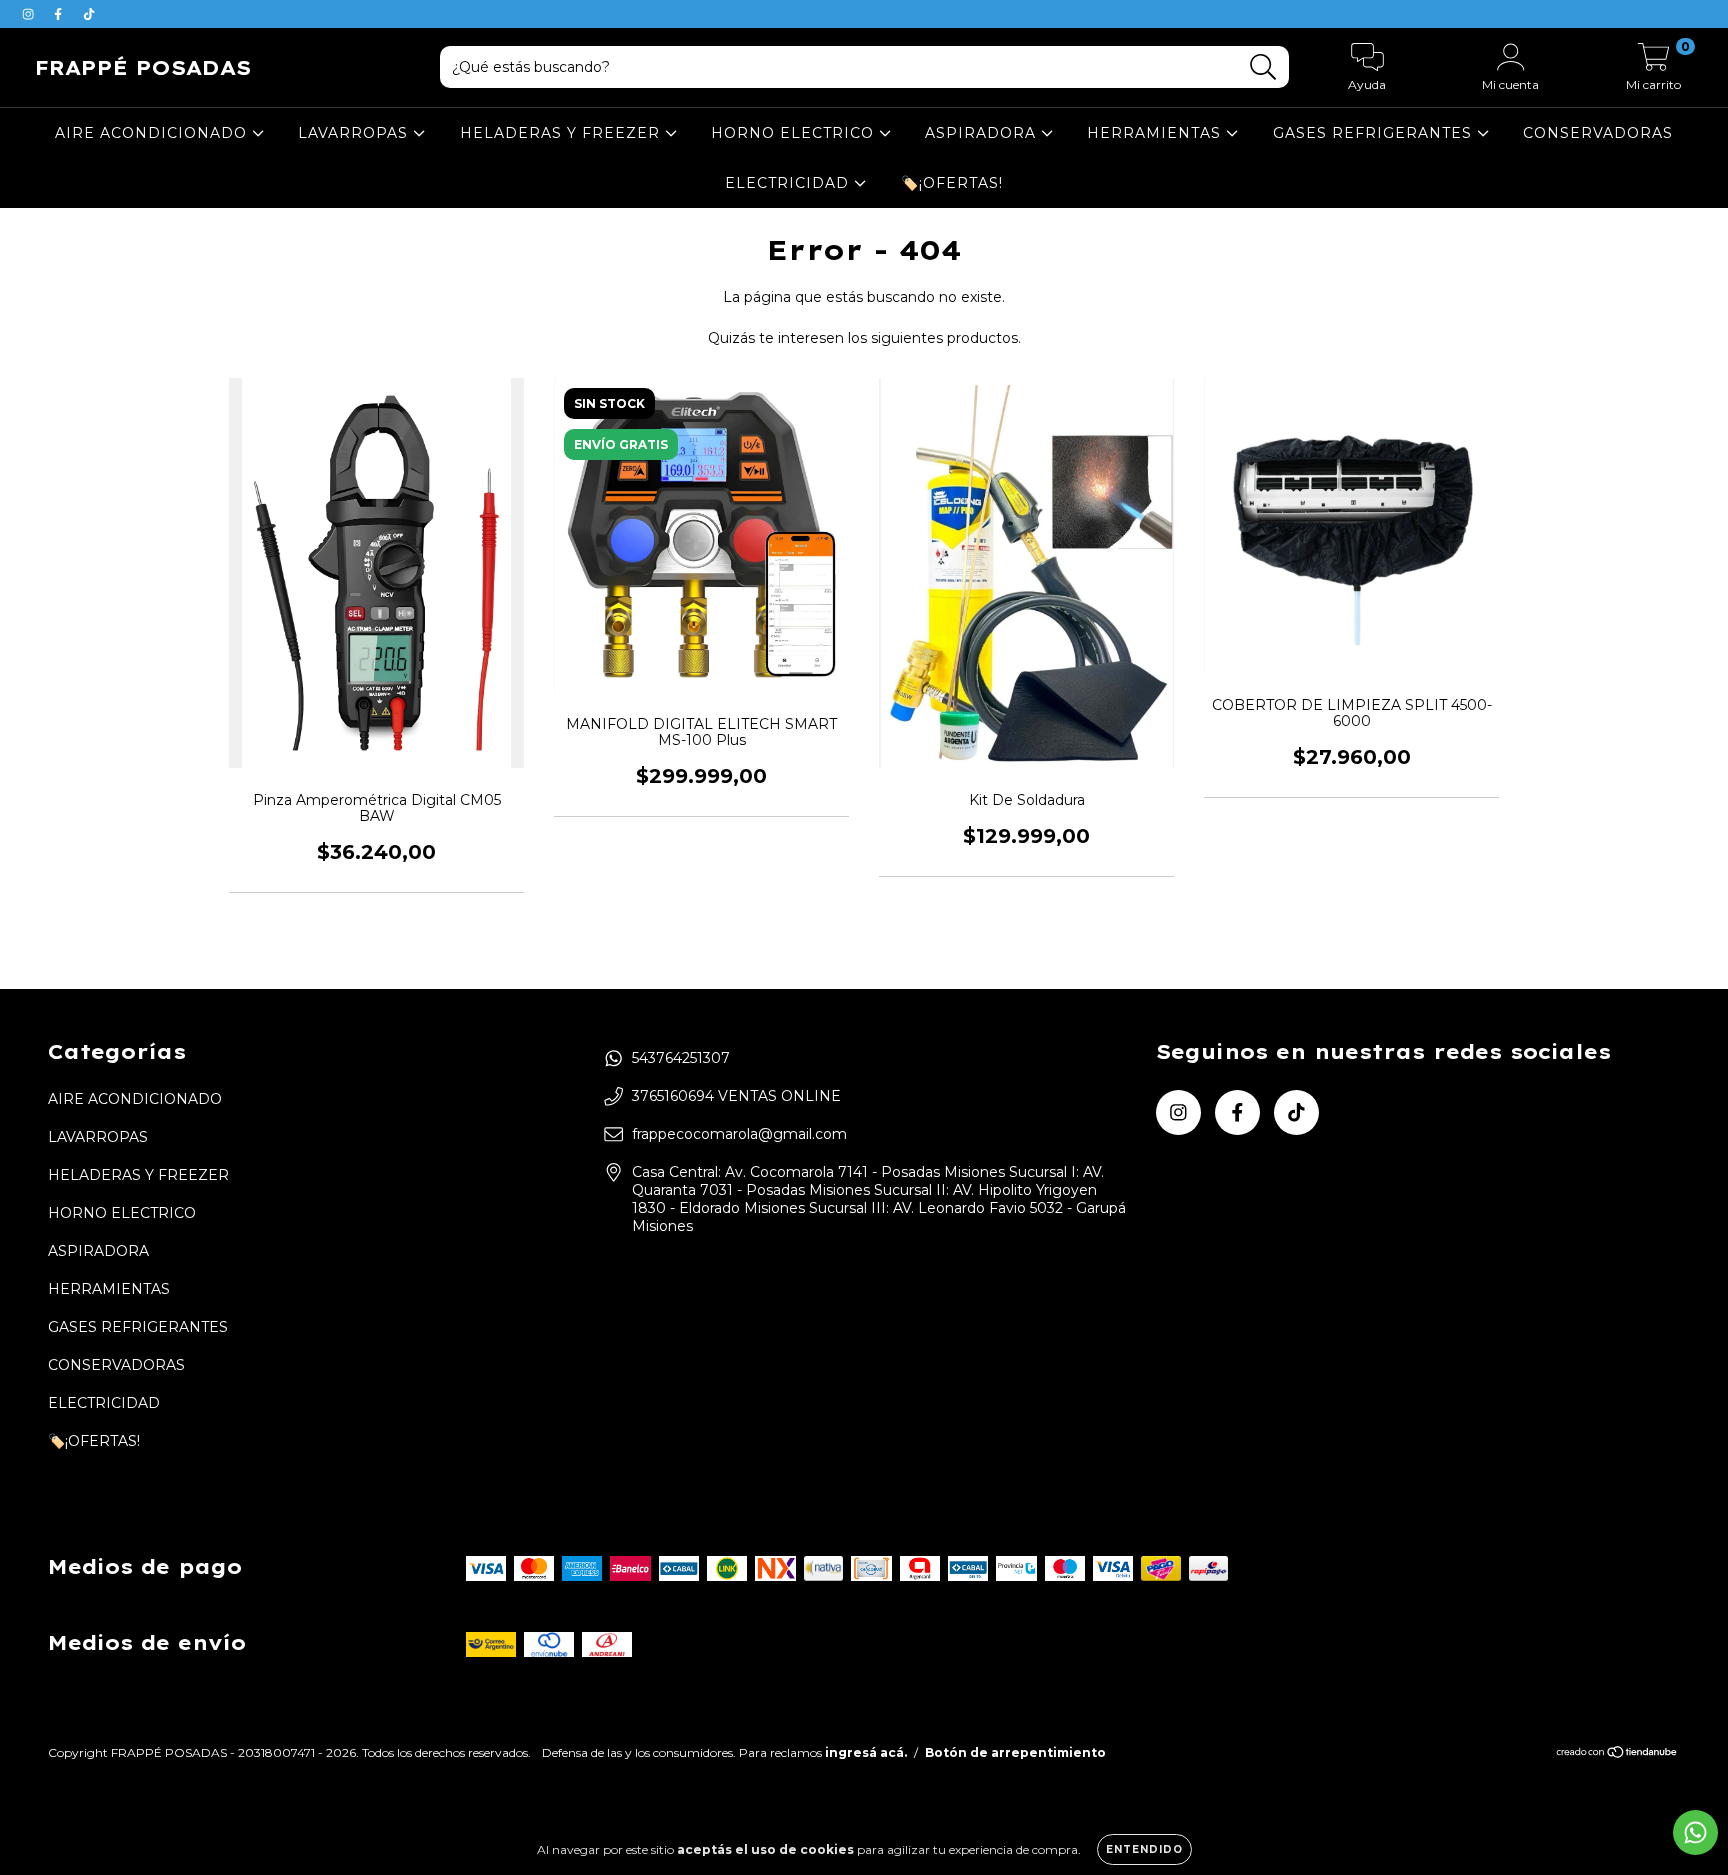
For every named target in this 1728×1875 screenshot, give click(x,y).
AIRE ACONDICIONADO (153, 133)
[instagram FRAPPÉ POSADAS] (30, 14)
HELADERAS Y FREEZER (562, 133)
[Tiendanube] (1617, 1754)
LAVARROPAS (355, 133)
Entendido (1144, 1849)
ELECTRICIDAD (789, 183)
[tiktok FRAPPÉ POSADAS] (89, 14)
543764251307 (681, 1058)
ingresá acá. (866, 1752)
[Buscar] (1263, 67)
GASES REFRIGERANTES (1375, 133)
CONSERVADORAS (1598, 133)
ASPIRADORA (983, 133)
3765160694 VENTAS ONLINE (736, 1096)
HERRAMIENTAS (1156, 133)
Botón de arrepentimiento (1015, 1752)
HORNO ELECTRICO (795, 133)
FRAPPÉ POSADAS (143, 67)
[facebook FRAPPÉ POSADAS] (60, 14)
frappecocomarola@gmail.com (739, 1134)
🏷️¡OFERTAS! (952, 183)
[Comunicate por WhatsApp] (1695, 1832)
